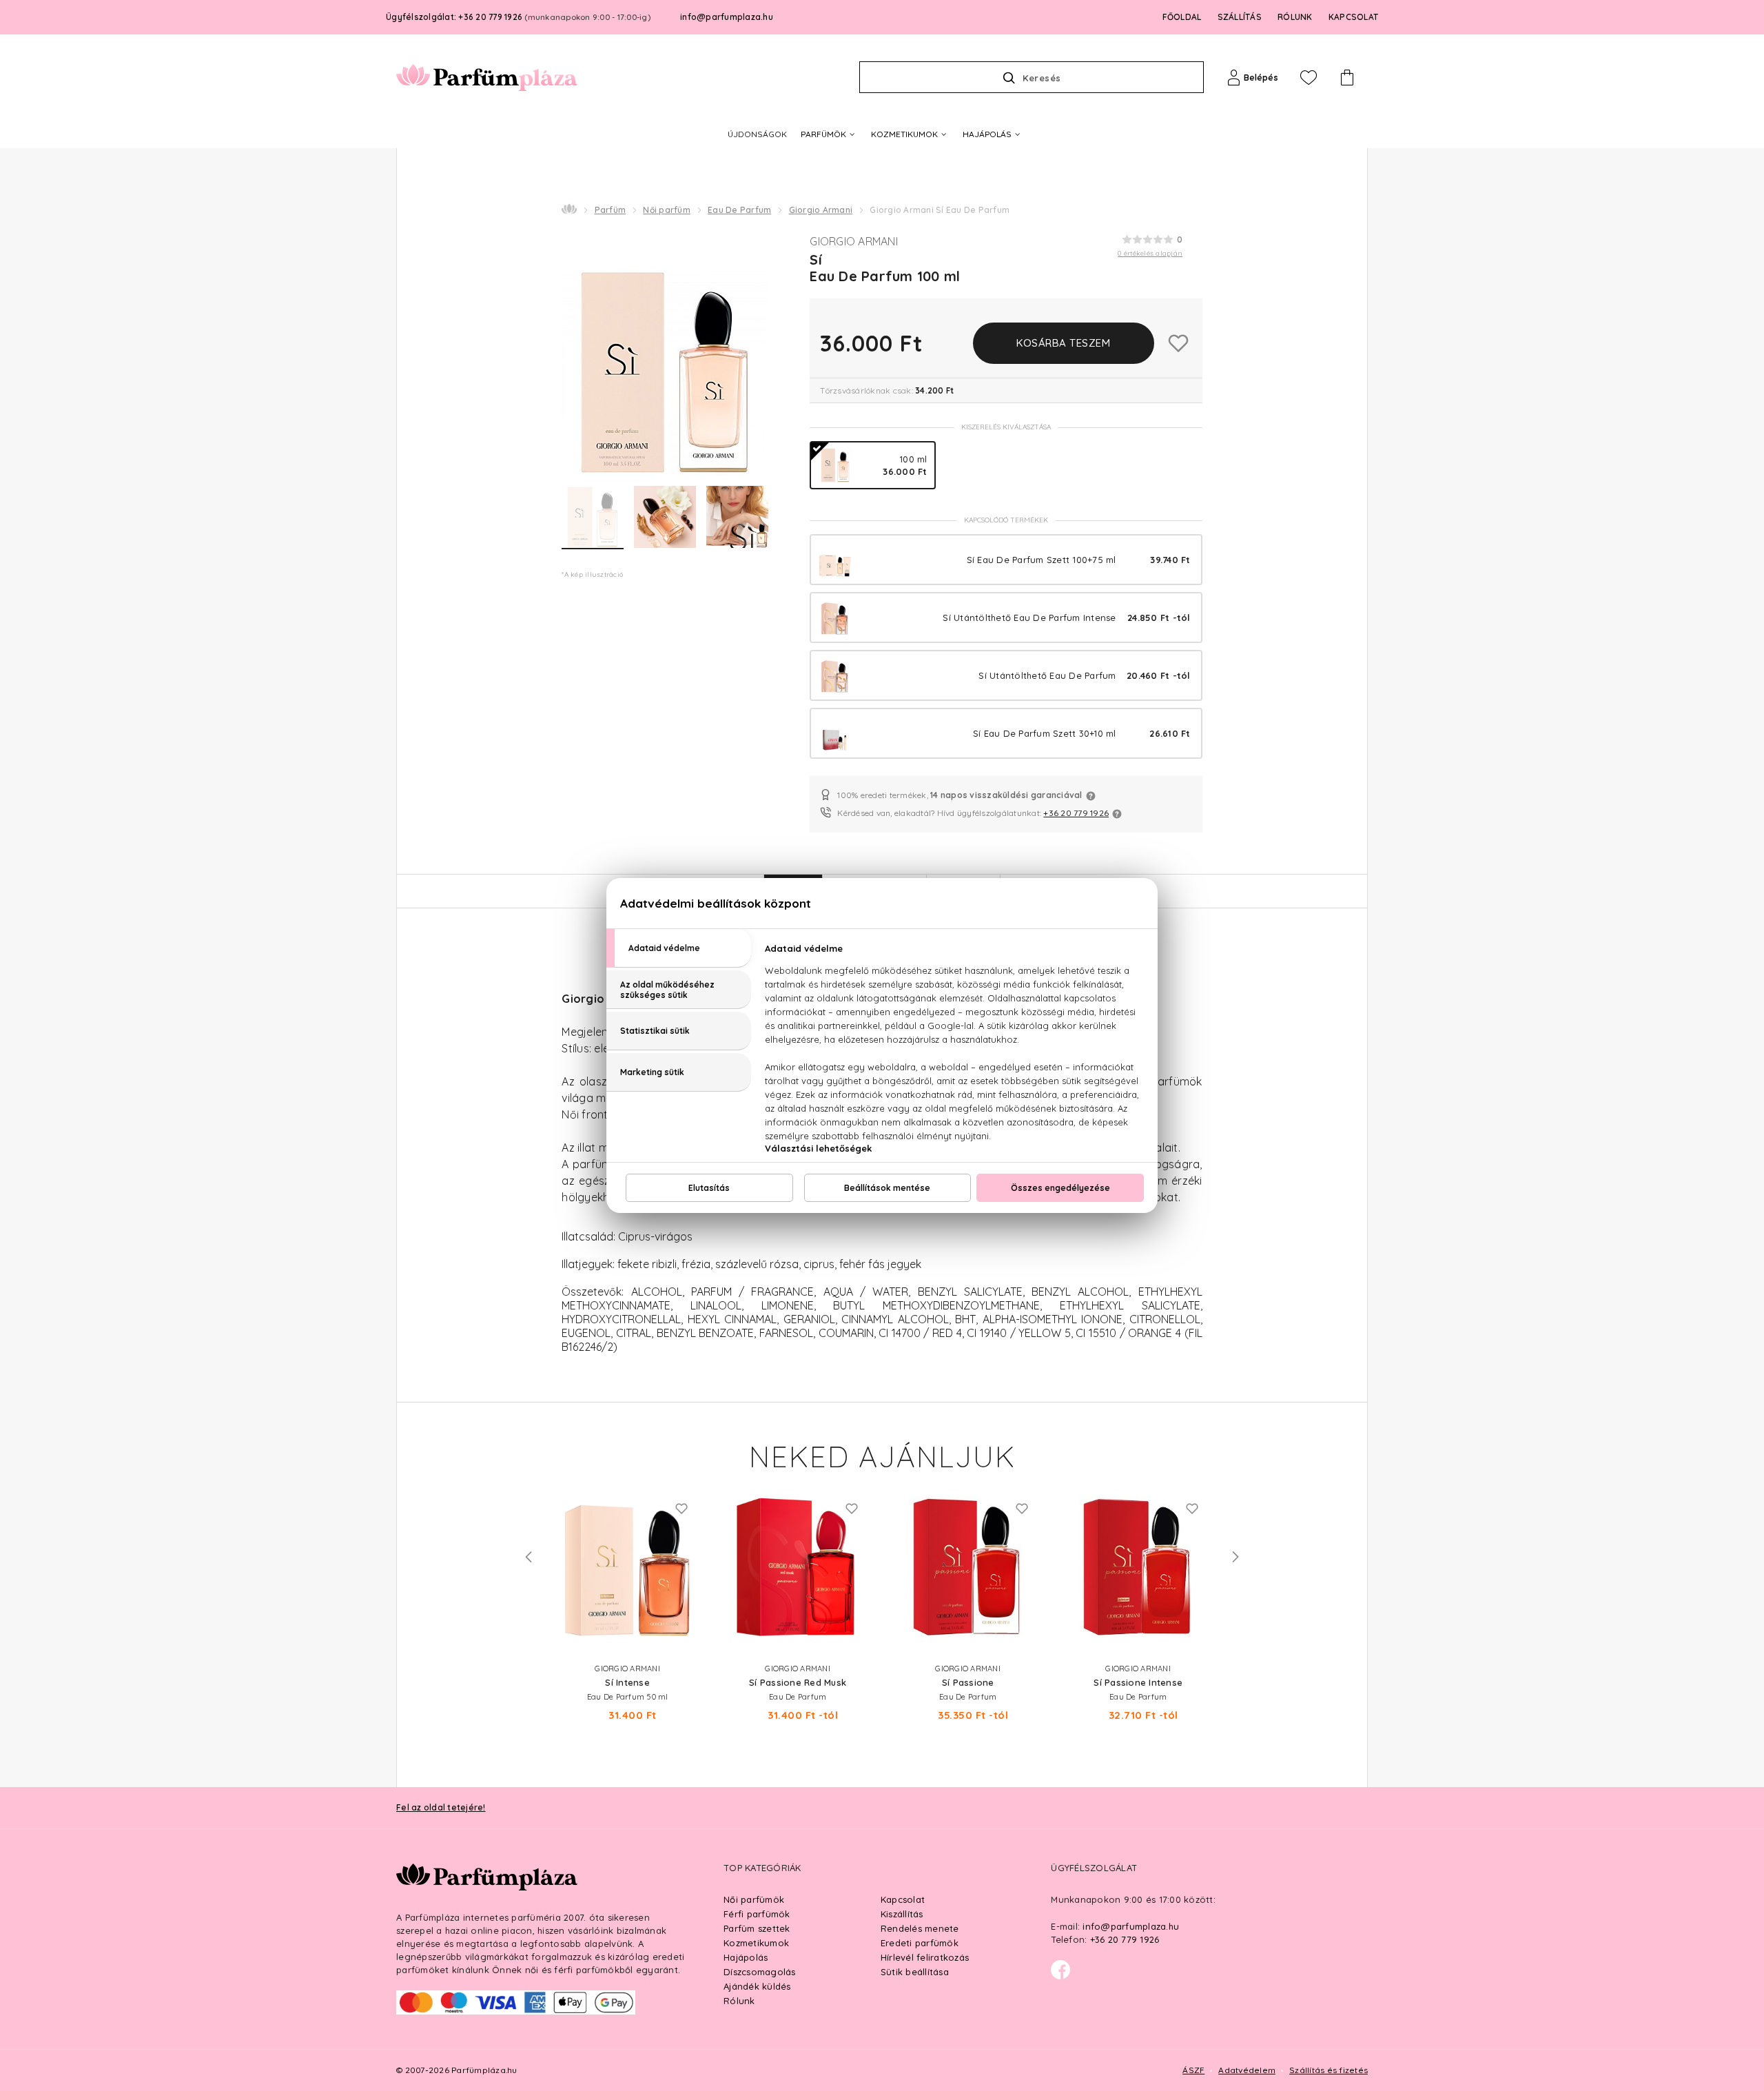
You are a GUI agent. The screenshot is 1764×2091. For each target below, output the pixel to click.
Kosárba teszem (1063, 343)
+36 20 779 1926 (1076, 813)
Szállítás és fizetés (1329, 2070)
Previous (529, 1557)
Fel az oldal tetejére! (441, 1807)
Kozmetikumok (756, 1943)
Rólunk (739, 2001)
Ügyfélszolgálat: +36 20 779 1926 (518, 17)
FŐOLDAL (1182, 17)
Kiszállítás (902, 1914)
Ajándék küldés (757, 1986)
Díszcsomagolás (760, 1972)
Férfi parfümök (757, 1914)
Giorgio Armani (821, 210)
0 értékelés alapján (1150, 253)
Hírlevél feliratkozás (925, 1957)
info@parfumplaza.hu (727, 17)
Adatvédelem (1247, 2070)
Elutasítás (709, 1188)
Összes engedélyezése (1060, 1188)
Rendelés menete (920, 1928)
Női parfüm (667, 210)
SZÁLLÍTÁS (1240, 17)
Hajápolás (746, 1957)
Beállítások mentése (887, 1188)
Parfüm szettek (757, 1928)
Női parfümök (754, 1899)
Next (1235, 1557)
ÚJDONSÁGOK (757, 134)
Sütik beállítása (915, 1972)
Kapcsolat (903, 1899)
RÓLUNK (1295, 17)
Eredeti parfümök (920, 1943)
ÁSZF (1193, 2070)
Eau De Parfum (739, 210)
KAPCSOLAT (1353, 17)
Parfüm (611, 210)
